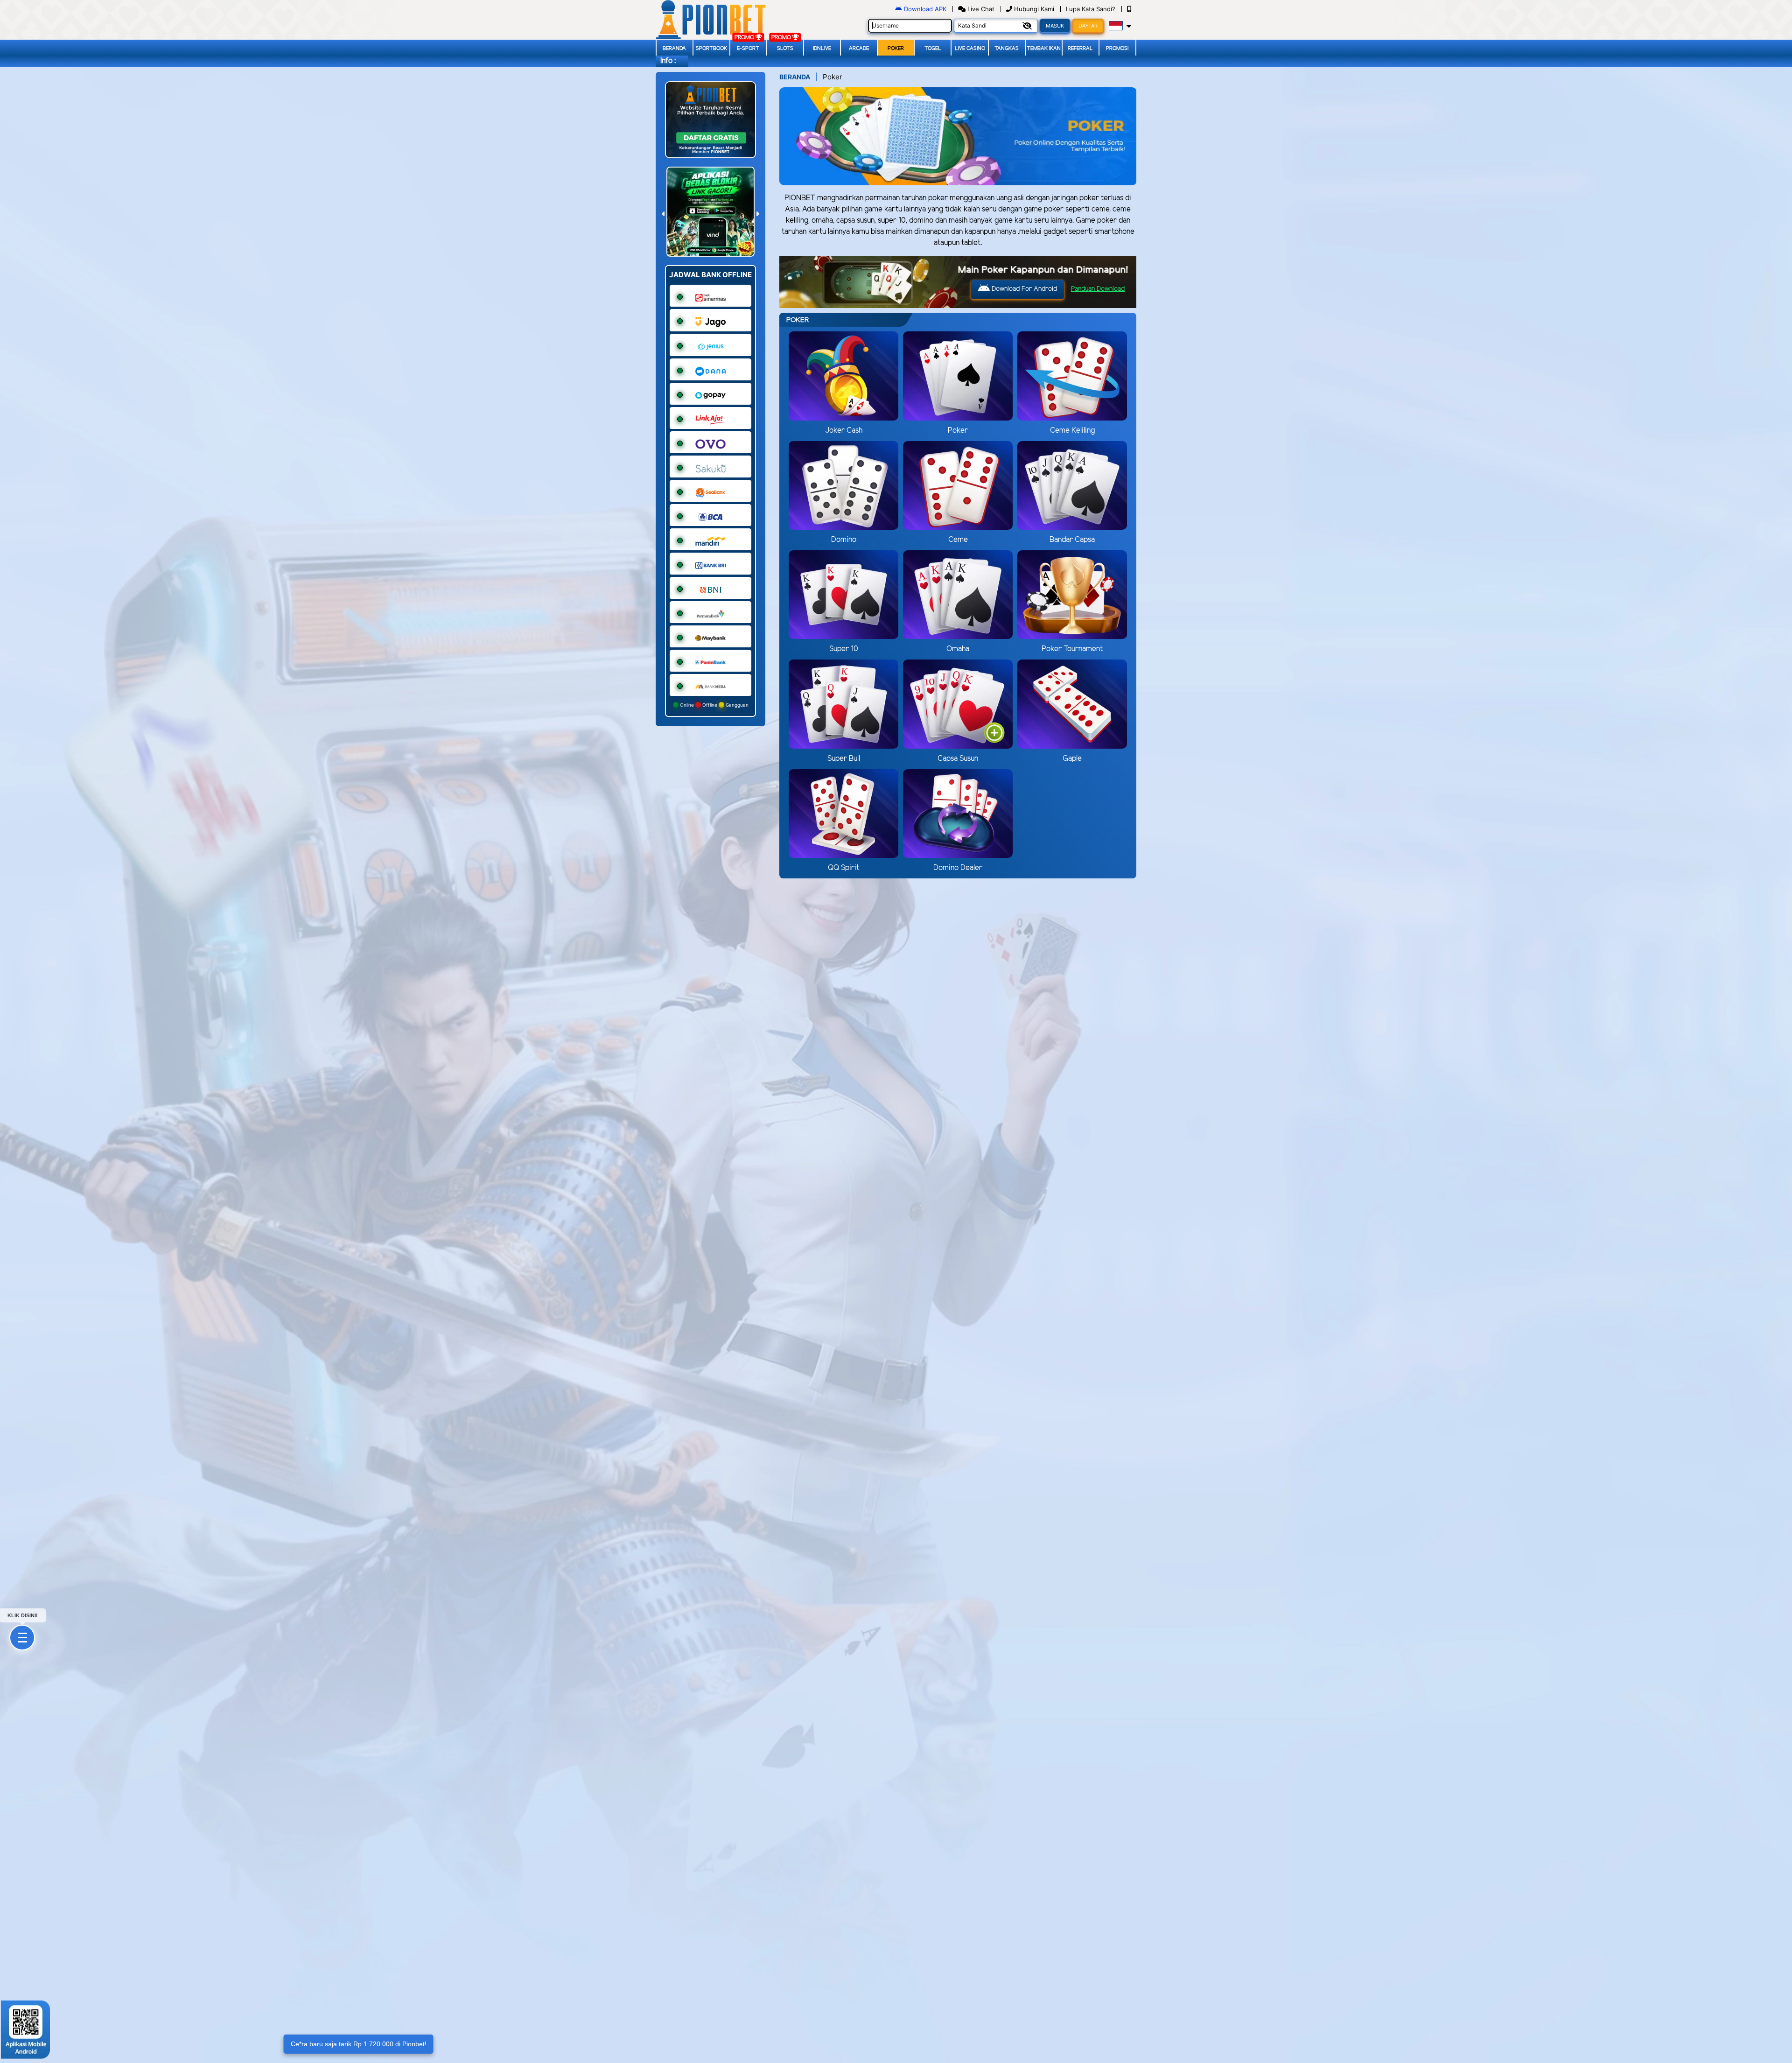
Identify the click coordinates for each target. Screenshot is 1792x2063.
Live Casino (970, 49)
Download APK (925, 9)
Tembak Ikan (1044, 49)
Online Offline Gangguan (714, 705)
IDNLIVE (822, 49)
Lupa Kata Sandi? (1092, 9)
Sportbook (711, 49)
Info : (668, 61)
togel (933, 49)
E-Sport (748, 49)
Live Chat (980, 9)
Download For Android (1023, 289)
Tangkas (1007, 49)
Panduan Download (1098, 289)
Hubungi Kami (1034, 9)
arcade (859, 49)
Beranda (674, 49)
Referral (1080, 49)
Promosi (1117, 49)
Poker (896, 49)
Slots (785, 49)
